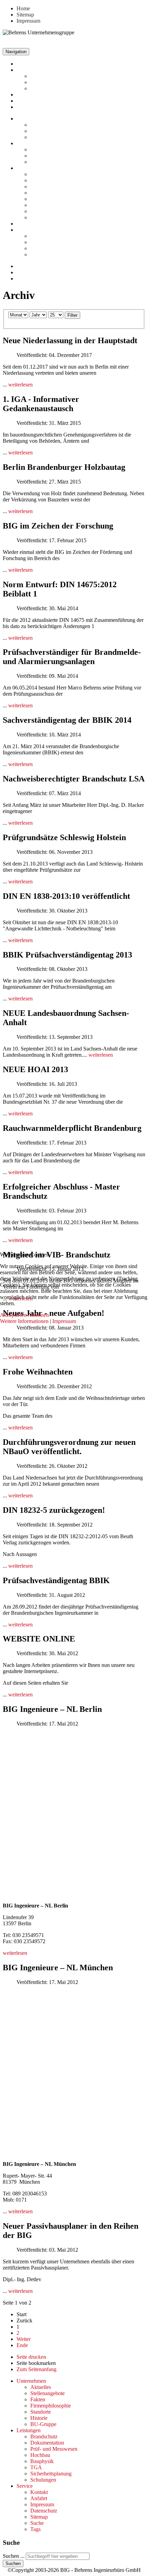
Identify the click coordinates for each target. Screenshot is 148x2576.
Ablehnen (38, 1315)
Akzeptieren (13, 1315)
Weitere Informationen (24, 1321)
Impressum (64, 1321)
